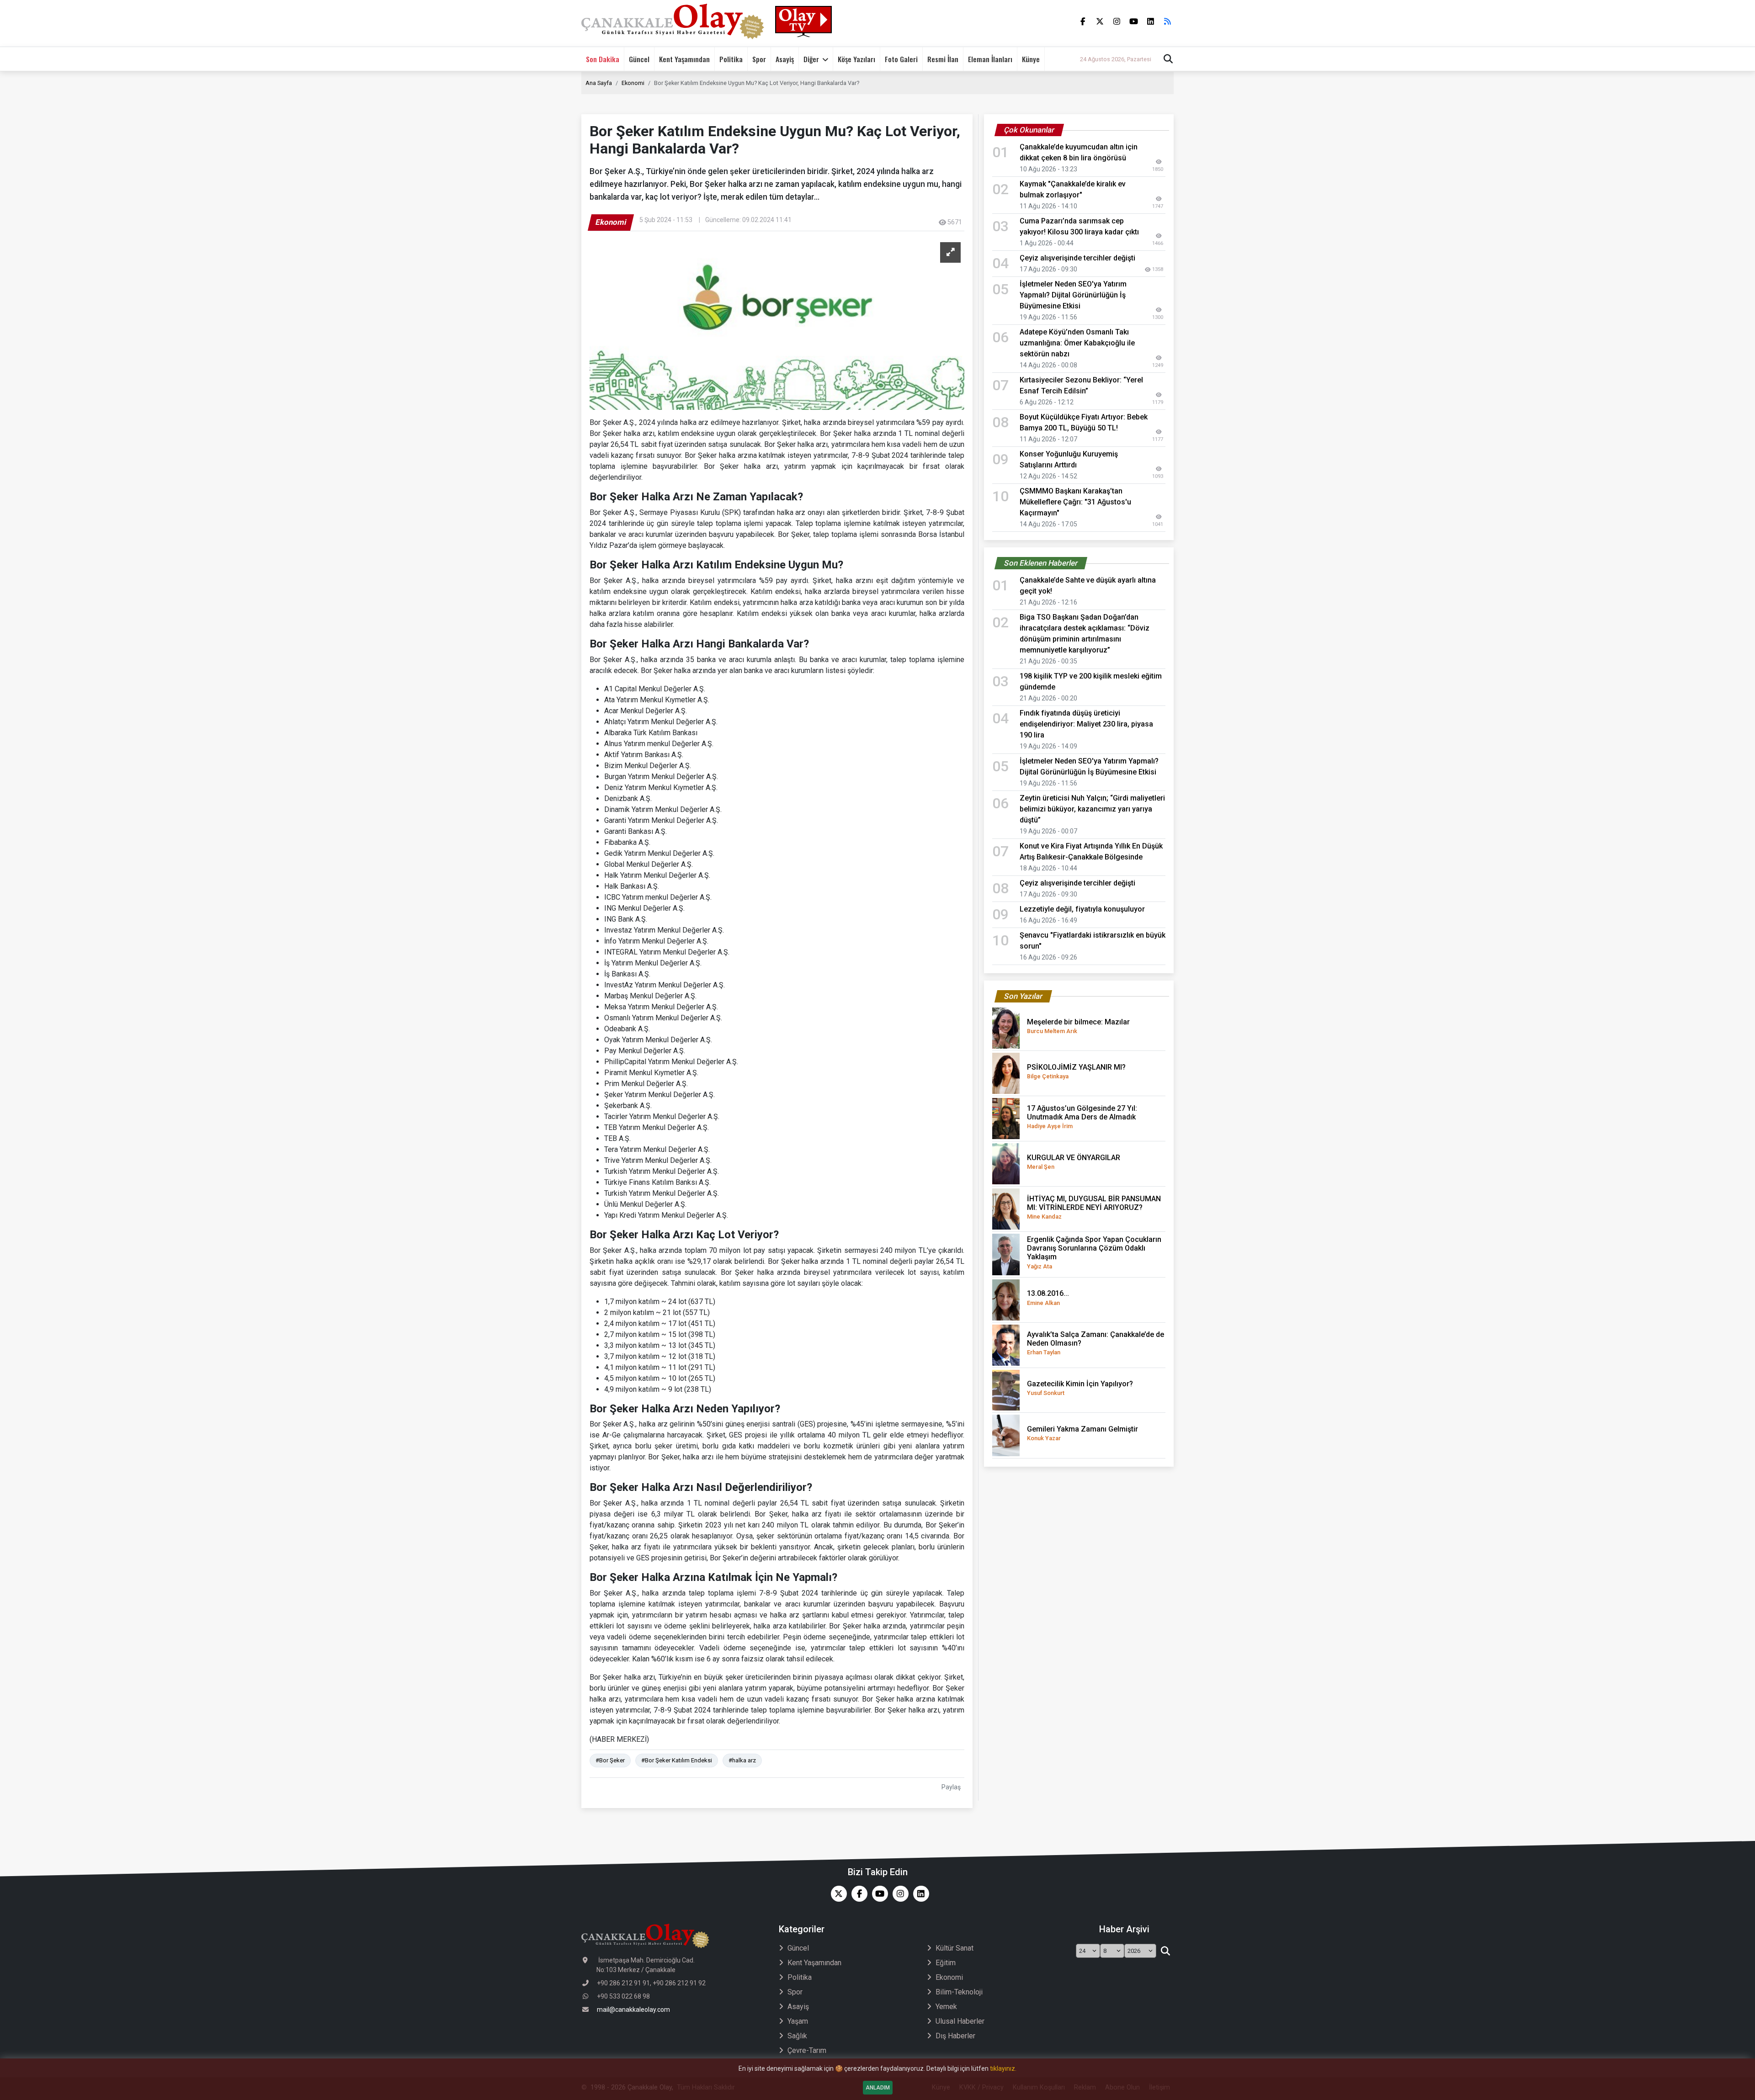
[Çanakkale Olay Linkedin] (919, 1894)
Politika (731, 59)
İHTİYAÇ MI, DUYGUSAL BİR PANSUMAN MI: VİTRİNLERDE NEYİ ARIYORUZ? (1094, 1207)
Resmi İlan (943, 59)
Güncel (639, 59)
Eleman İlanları (990, 59)
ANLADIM (878, 2088)
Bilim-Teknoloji (959, 1992)
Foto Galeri (901, 59)
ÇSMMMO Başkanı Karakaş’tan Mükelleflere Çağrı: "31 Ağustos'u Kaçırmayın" (1075, 502)
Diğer (811, 59)
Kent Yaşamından (684, 59)
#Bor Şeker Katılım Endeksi (677, 1760)
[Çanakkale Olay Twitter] (837, 1894)
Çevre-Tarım (807, 2050)
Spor (759, 59)
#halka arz (742, 1760)
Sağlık (797, 2036)
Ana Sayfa (599, 83)
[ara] (1165, 1951)
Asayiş (785, 59)
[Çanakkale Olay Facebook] (857, 1894)
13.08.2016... (1048, 1297)
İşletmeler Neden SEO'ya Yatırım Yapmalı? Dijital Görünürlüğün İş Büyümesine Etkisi (1073, 295)
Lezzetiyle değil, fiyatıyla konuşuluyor (1082, 909)
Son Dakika (603, 59)
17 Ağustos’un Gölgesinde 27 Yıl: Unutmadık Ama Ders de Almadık (1082, 1117)
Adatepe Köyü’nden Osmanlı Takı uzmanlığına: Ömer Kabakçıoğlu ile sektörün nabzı (1077, 343)
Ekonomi (633, 83)
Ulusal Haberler (960, 2021)
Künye (1031, 59)
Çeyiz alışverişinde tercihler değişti (1077, 258)
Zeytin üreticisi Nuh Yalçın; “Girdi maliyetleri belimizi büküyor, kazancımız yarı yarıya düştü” (1092, 809)
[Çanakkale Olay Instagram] (898, 1894)
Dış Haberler (955, 2036)
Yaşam (798, 2021)
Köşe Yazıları (856, 59)
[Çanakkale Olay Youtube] (878, 1894)
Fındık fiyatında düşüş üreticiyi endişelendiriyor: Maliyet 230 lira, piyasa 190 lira (1086, 724)
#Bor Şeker (610, 1760)
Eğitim (946, 1963)
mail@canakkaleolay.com (633, 2010)
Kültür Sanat (955, 1948)
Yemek (946, 2007)
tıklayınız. (1003, 2068)
